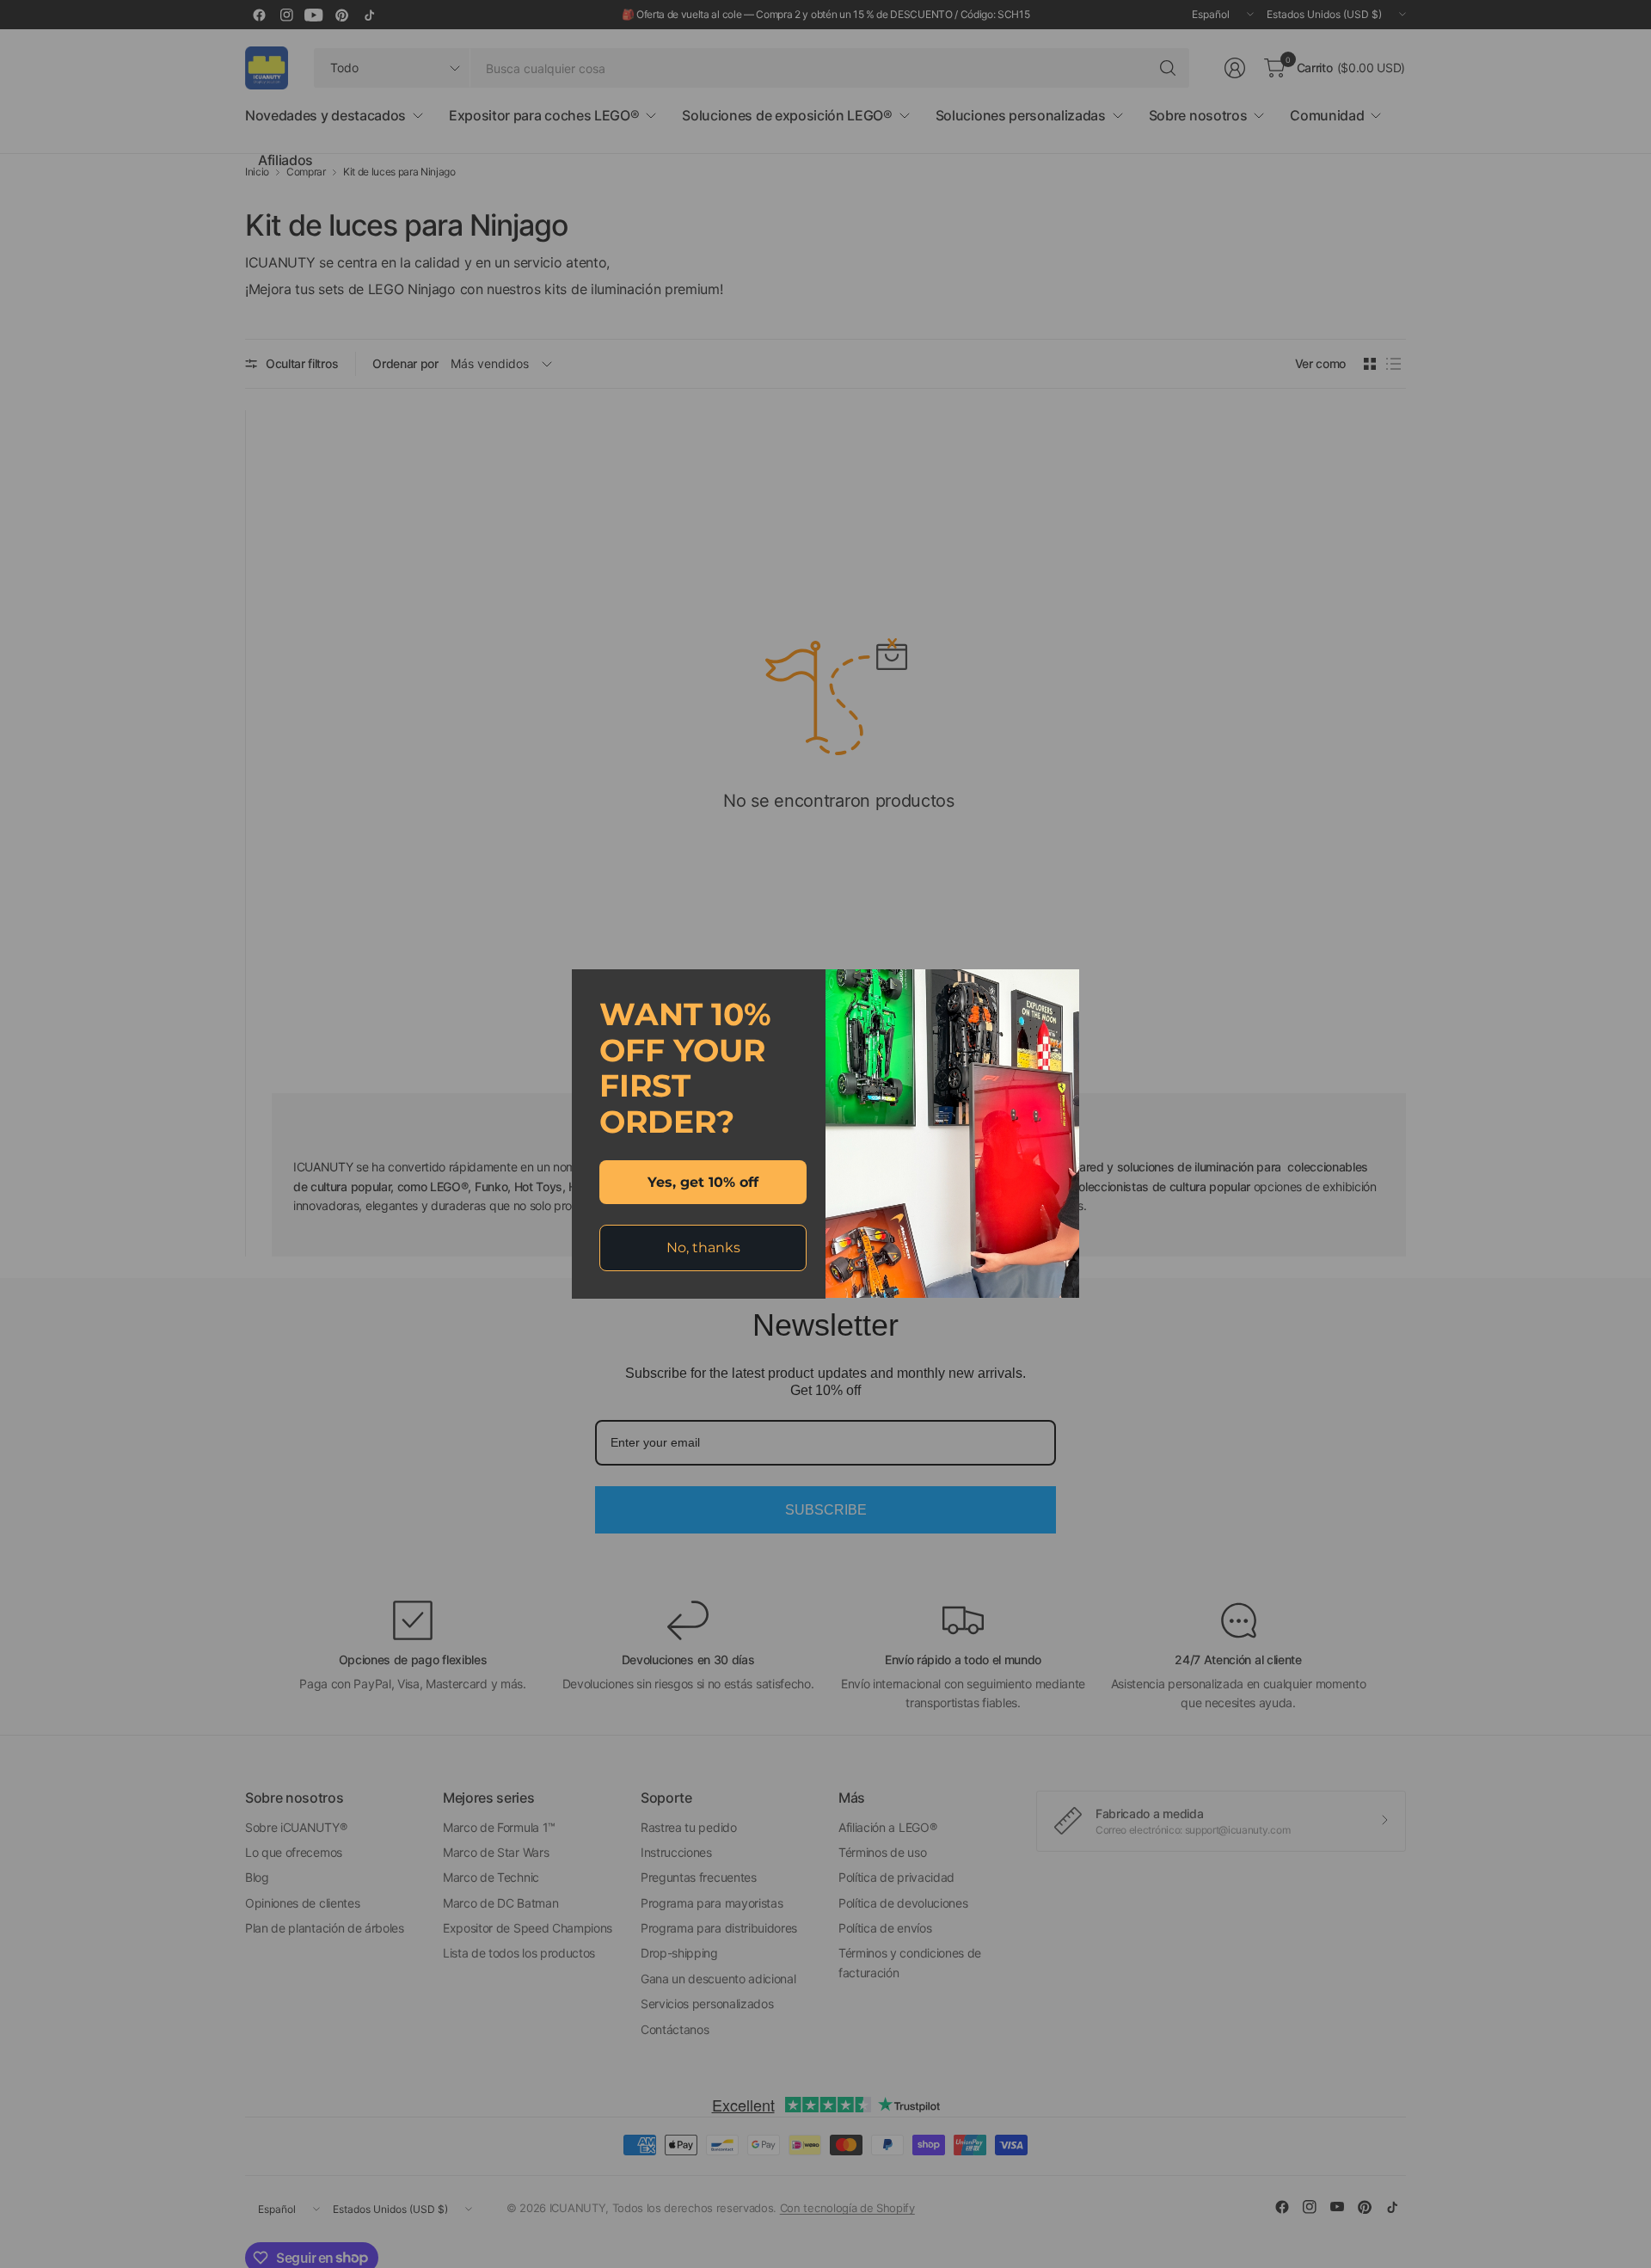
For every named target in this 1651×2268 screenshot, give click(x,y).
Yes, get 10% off (703, 1182)
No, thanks (703, 1248)
